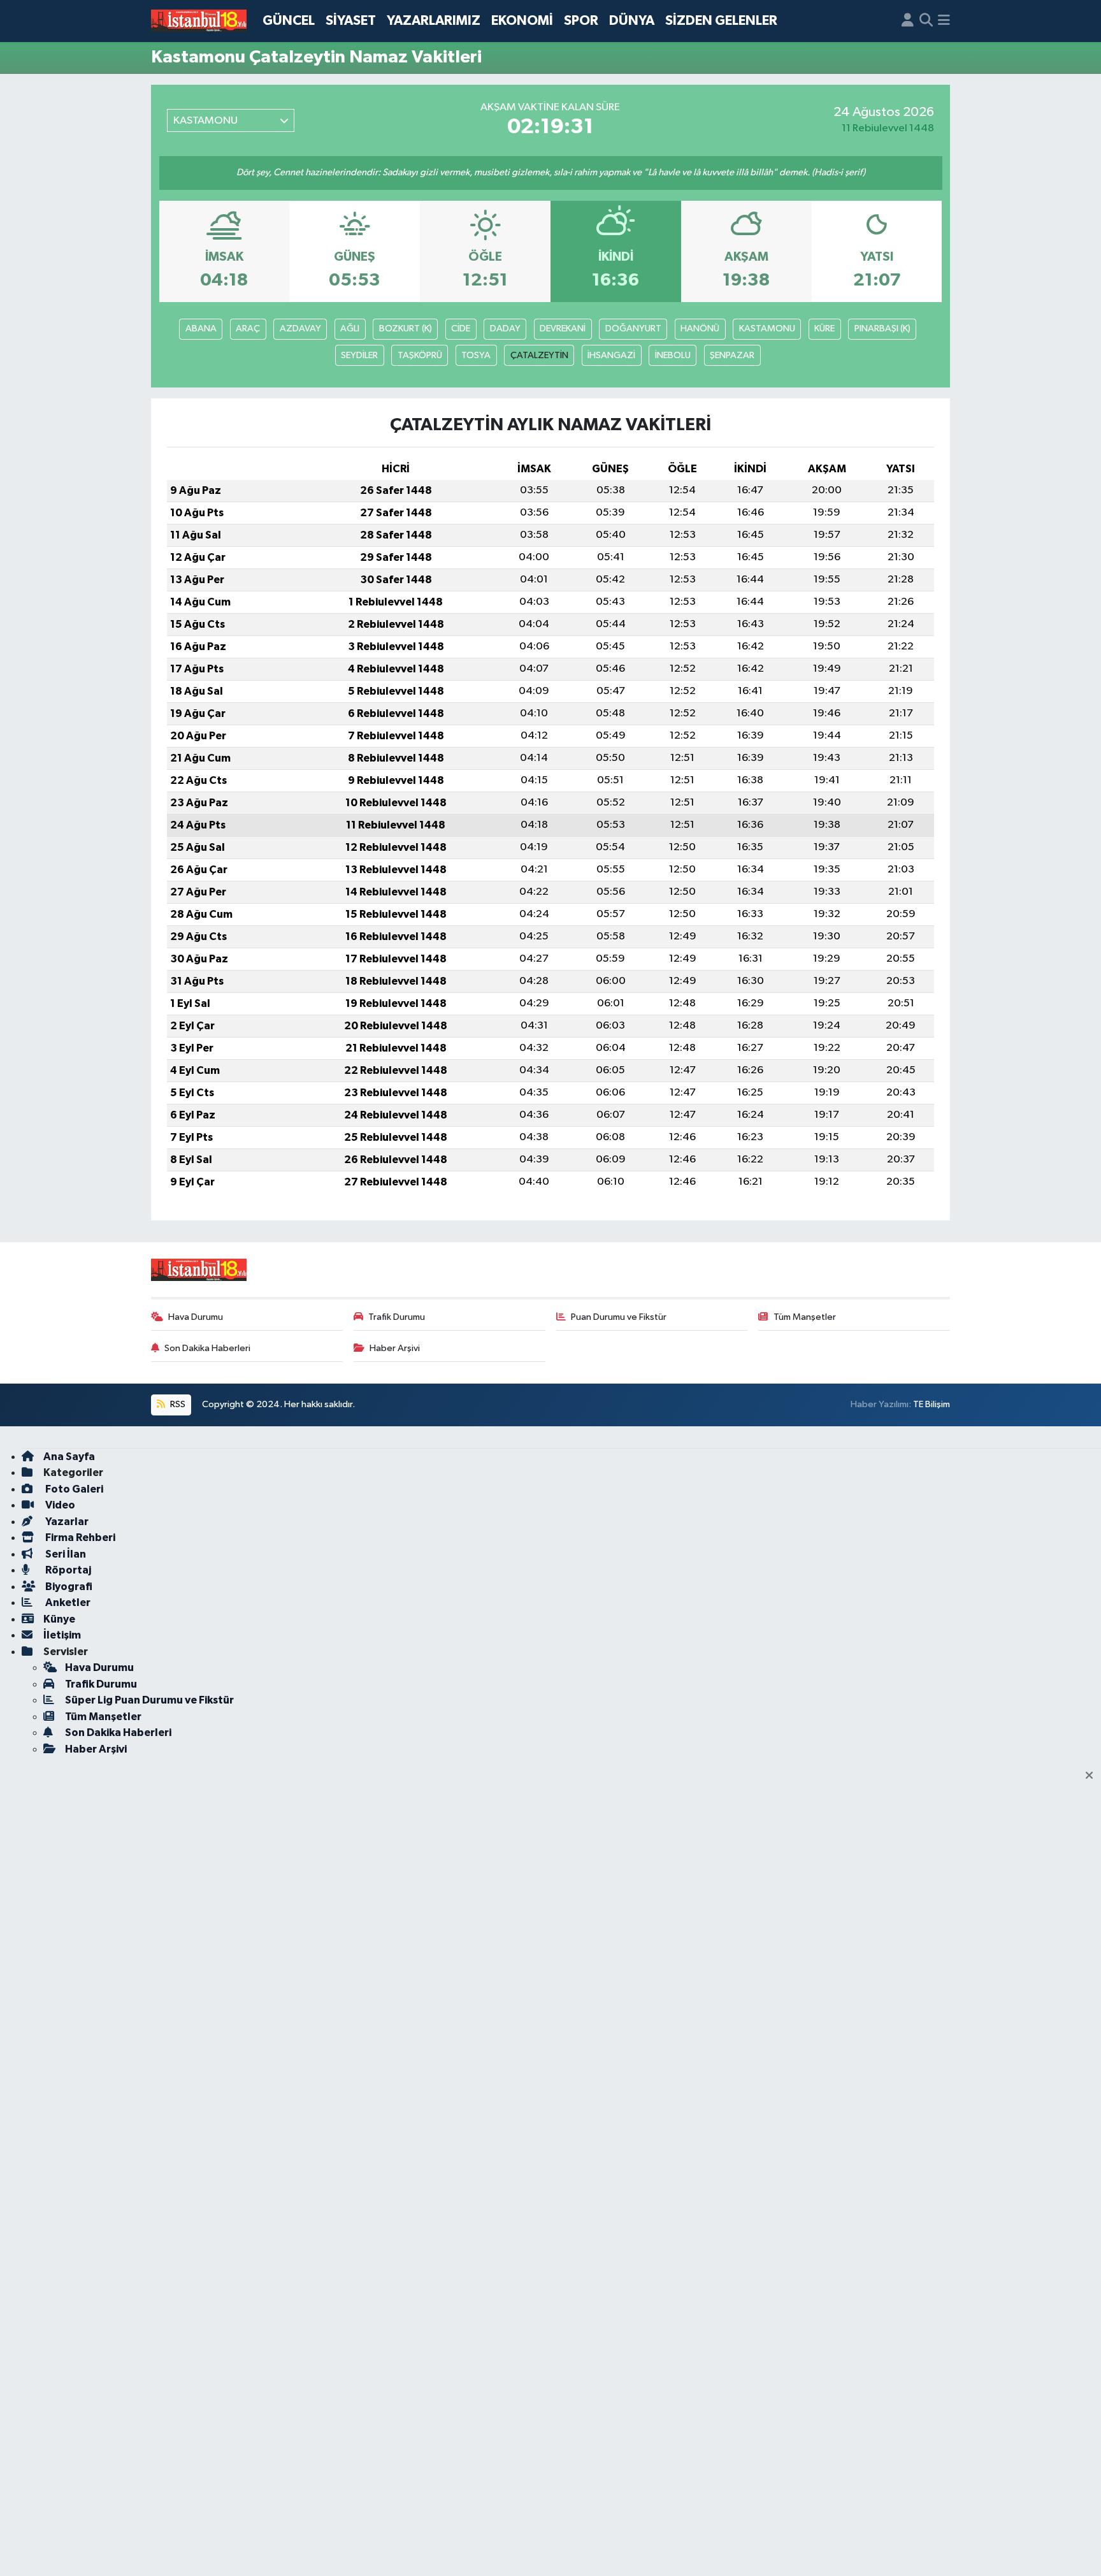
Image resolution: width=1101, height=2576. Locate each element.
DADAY (505, 329)
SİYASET (351, 21)
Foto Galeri (73, 1489)
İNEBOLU (673, 355)
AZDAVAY (300, 329)
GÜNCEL (289, 21)
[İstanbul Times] (199, 21)
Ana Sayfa (69, 1457)
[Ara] (926, 21)
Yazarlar (66, 1522)
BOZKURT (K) (406, 329)
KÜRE (824, 329)
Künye (59, 1619)
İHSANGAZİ (611, 355)
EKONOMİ (522, 21)
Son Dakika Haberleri (207, 1348)
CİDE (461, 329)
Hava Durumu (196, 1317)
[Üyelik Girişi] (908, 21)
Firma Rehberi (79, 1538)
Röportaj (67, 1570)
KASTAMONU (767, 329)
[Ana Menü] (944, 21)
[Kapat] (1093, 1776)
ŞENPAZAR (732, 355)
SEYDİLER (359, 355)
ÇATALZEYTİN (539, 355)
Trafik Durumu (397, 1317)
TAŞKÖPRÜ (420, 355)
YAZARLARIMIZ (434, 21)
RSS (177, 1404)
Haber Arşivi (395, 1348)
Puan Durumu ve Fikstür (619, 1317)
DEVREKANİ (563, 329)
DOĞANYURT (633, 329)
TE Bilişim (932, 1404)
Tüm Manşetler (805, 1317)
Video (59, 1505)
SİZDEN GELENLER (721, 21)
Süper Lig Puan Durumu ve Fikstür (149, 1700)
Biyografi (68, 1587)
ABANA (201, 329)
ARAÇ (248, 329)
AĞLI (350, 329)
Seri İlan (65, 1554)
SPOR (581, 21)
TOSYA (476, 355)
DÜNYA (632, 21)
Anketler (67, 1603)
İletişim (62, 1635)
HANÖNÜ (700, 329)
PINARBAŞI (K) (882, 329)
